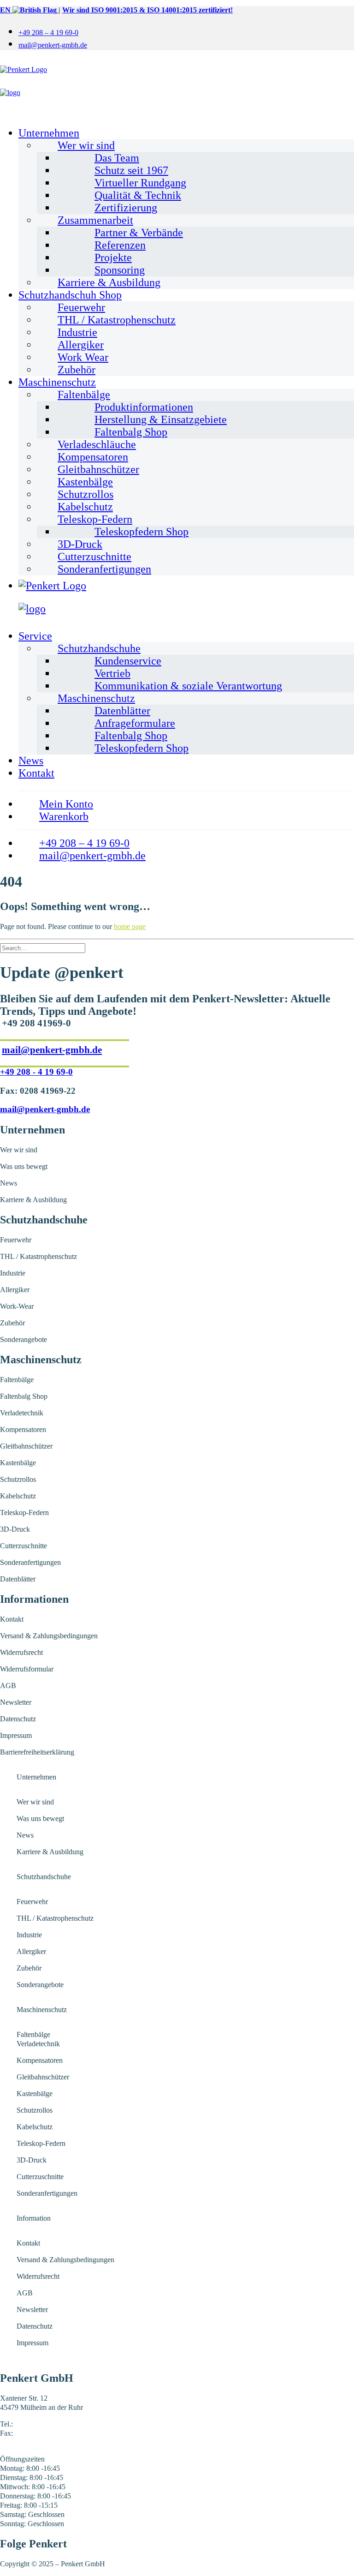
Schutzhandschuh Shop (70, 295)
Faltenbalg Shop (131, 432)
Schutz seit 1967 (131, 170)
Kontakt (36, 773)
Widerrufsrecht (21, 1652)
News (31, 761)
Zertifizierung (126, 208)
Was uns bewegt (24, 1166)
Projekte (113, 258)
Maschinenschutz (57, 382)
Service (35, 636)
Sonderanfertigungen (104, 569)
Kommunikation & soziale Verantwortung (188, 686)
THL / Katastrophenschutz (117, 320)
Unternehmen (49, 133)
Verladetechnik (22, 1413)
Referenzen (120, 245)
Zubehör (77, 370)
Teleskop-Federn (95, 519)
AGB (8, 1686)
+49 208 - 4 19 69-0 (36, 1072)
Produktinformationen (144, 407)
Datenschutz (18, 1719)
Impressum (16, 1735)
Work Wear (83, 357)
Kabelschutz (85, 507)
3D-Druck (80, 544)
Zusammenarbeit (95, 220)
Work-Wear (17, 1306)
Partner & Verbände (139, 233)
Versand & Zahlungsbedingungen (49, 1636)
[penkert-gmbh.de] (177, 89)
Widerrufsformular (27, 1669)
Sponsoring (120, 270)
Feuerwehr (81, 307)
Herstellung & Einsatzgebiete (161, 419)
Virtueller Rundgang (140, 183)
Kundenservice (128, 661)
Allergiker (81, 345)
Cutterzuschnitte (94, 557)
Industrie (77, 332)
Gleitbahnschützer (98, 469)
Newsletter (16, 1702)
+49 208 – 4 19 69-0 (48, 33)
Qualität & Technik (138, 195)
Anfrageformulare (135, 723)
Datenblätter (122, 711)
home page (130, 926)
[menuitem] (186, 32)
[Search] (43, 948)
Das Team (117, 158)
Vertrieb (112, 673)
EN (6, 10)
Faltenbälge (84, 395)
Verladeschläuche (97, 444)
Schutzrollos (86, 494)
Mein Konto (66, 804)
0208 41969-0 (35, 2424)
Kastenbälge (85, 482)
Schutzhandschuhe (99, 648)
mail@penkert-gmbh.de (53, 45)
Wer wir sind (86, 145)
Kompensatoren (93, 457)
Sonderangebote (24, 1339)
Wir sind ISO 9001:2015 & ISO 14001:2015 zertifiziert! (147, 10)
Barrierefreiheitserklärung (37, 1752)
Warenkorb (64, 816)
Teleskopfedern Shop (142, 532)
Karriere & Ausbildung (109, 282)
